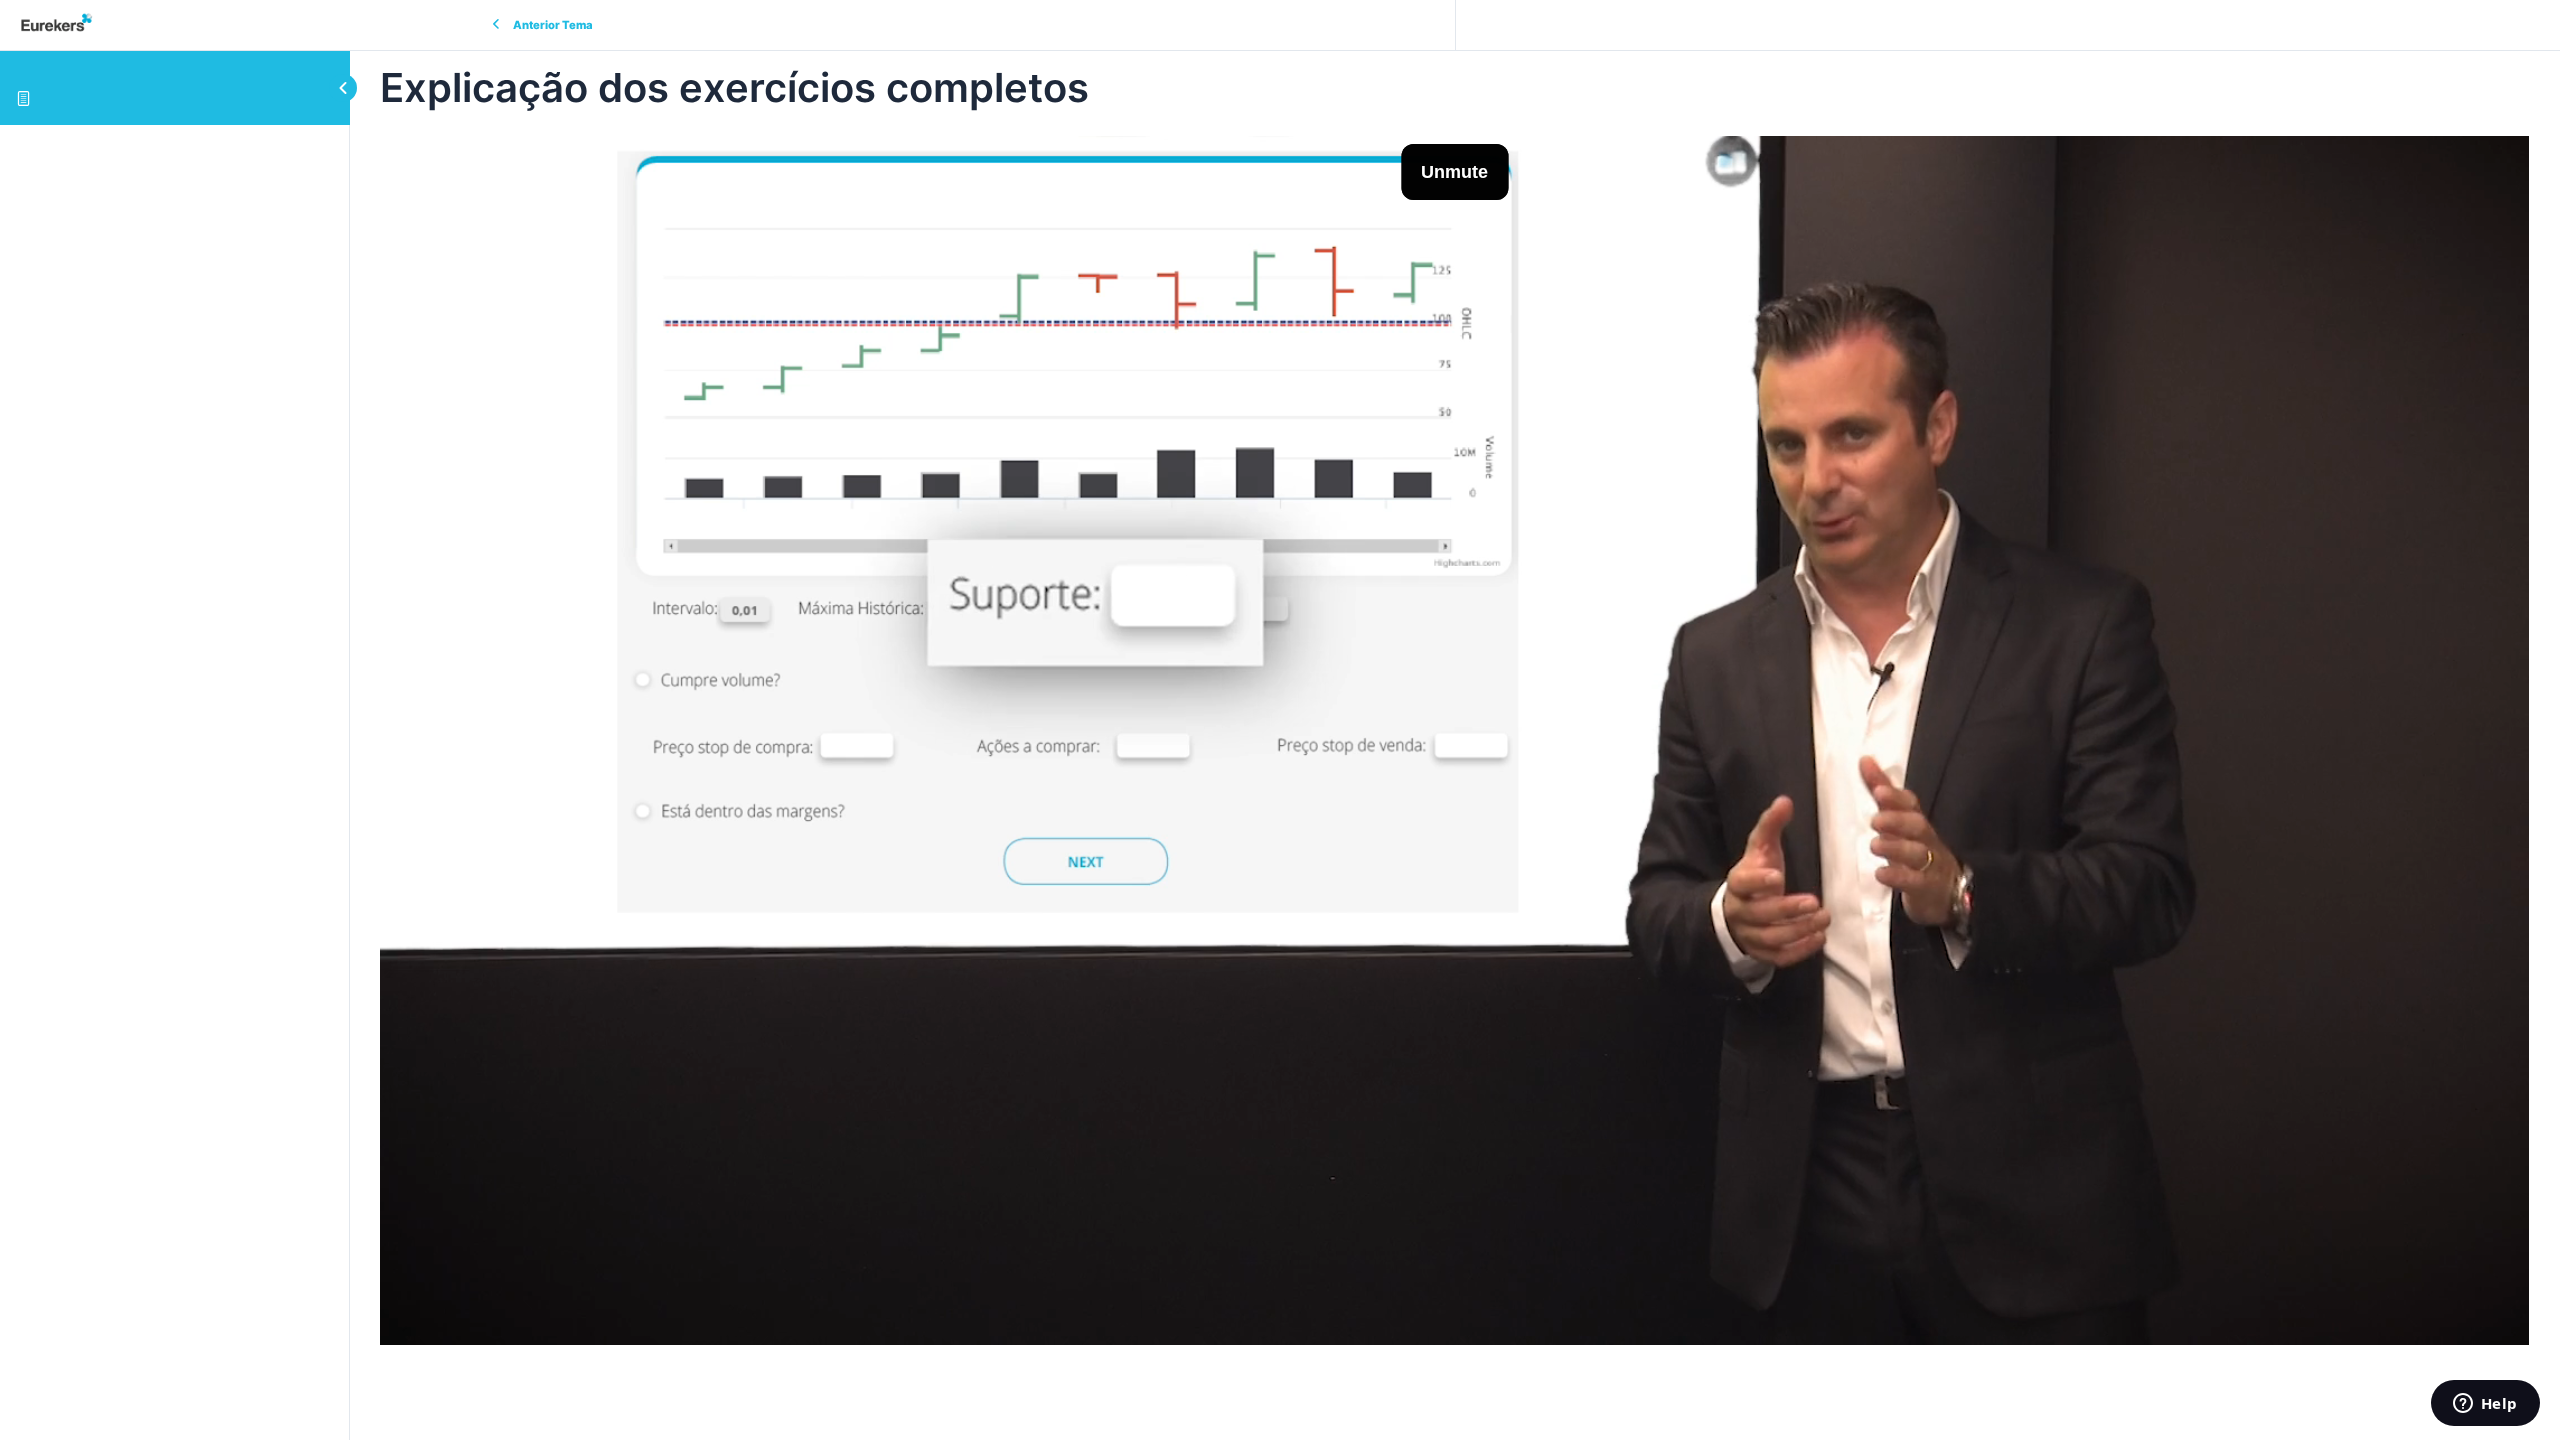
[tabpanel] (1455, 740)
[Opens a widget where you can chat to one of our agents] (2485, 1405)
